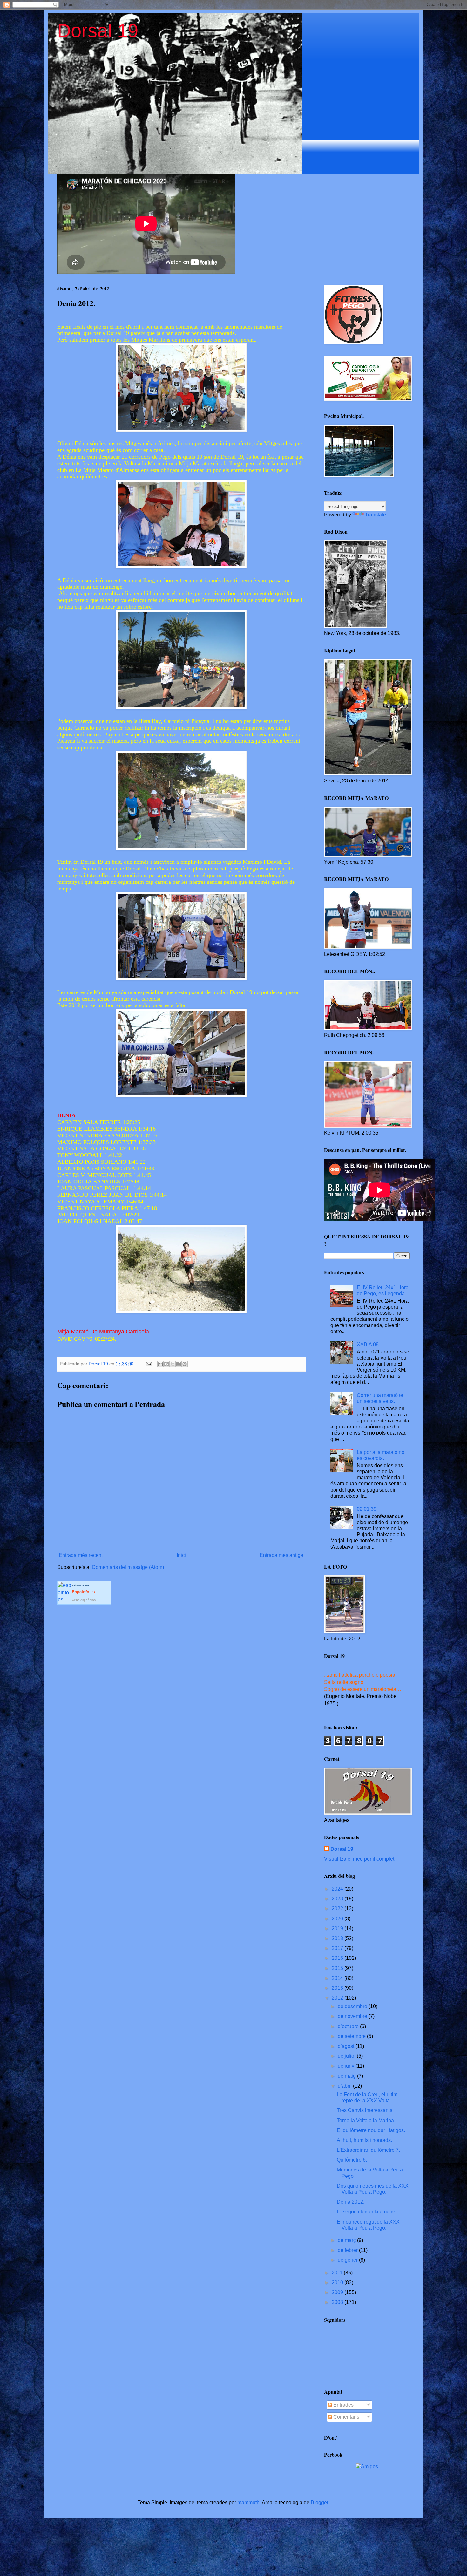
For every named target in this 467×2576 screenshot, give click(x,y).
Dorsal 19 (98, 31)
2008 (338, 2302)
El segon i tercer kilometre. (367, 2212)
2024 (338, 1889)
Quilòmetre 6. (352, 2160)
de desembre (353, 2006)
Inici (181, 1555)
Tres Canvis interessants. (365, 2110)
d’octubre (349, 2026)
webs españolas (84, 1600)
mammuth (248, 2502)
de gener (348, 2260)
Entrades (343, 2405)
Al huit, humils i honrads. (364, 2140)
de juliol (347, 2056)
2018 (338, 1938)
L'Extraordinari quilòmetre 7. (368, 2150)
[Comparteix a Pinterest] (185, 1364)
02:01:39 (367, 1509)
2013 (338, 1988)
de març (347, 2240)
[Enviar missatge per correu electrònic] (149, 1364)
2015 (338, 1968)
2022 (338, 1908)
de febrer (348, 2250)
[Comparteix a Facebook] (179, 1364)
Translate (376, 515)
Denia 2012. (351, 2202)
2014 (338, 1978)
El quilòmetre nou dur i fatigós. (371, 2130)
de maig (347, 2076)
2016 (338, 1958)
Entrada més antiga (281, 1555)
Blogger (319, 2502)
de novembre (353, 2016)
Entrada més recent (81, 1555)
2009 (338, 2292)
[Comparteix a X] (173, 1364)
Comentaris (346, 2417)
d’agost (347, 2046)
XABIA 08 (368, 1344)
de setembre (352, 2036)
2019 (338, 1929)
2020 (338, 1919)
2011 (338, 2273)
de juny (347, 2066)
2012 (338, 1998)
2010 (338, 2283)
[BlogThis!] (166, 1364)
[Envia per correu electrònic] (160, 1364)
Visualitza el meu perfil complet (359, 1859)
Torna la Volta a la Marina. (366, 2120)
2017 (338, 1948)
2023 (338, 1899)
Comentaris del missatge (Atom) (128, 1567)
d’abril (345, 2086)
